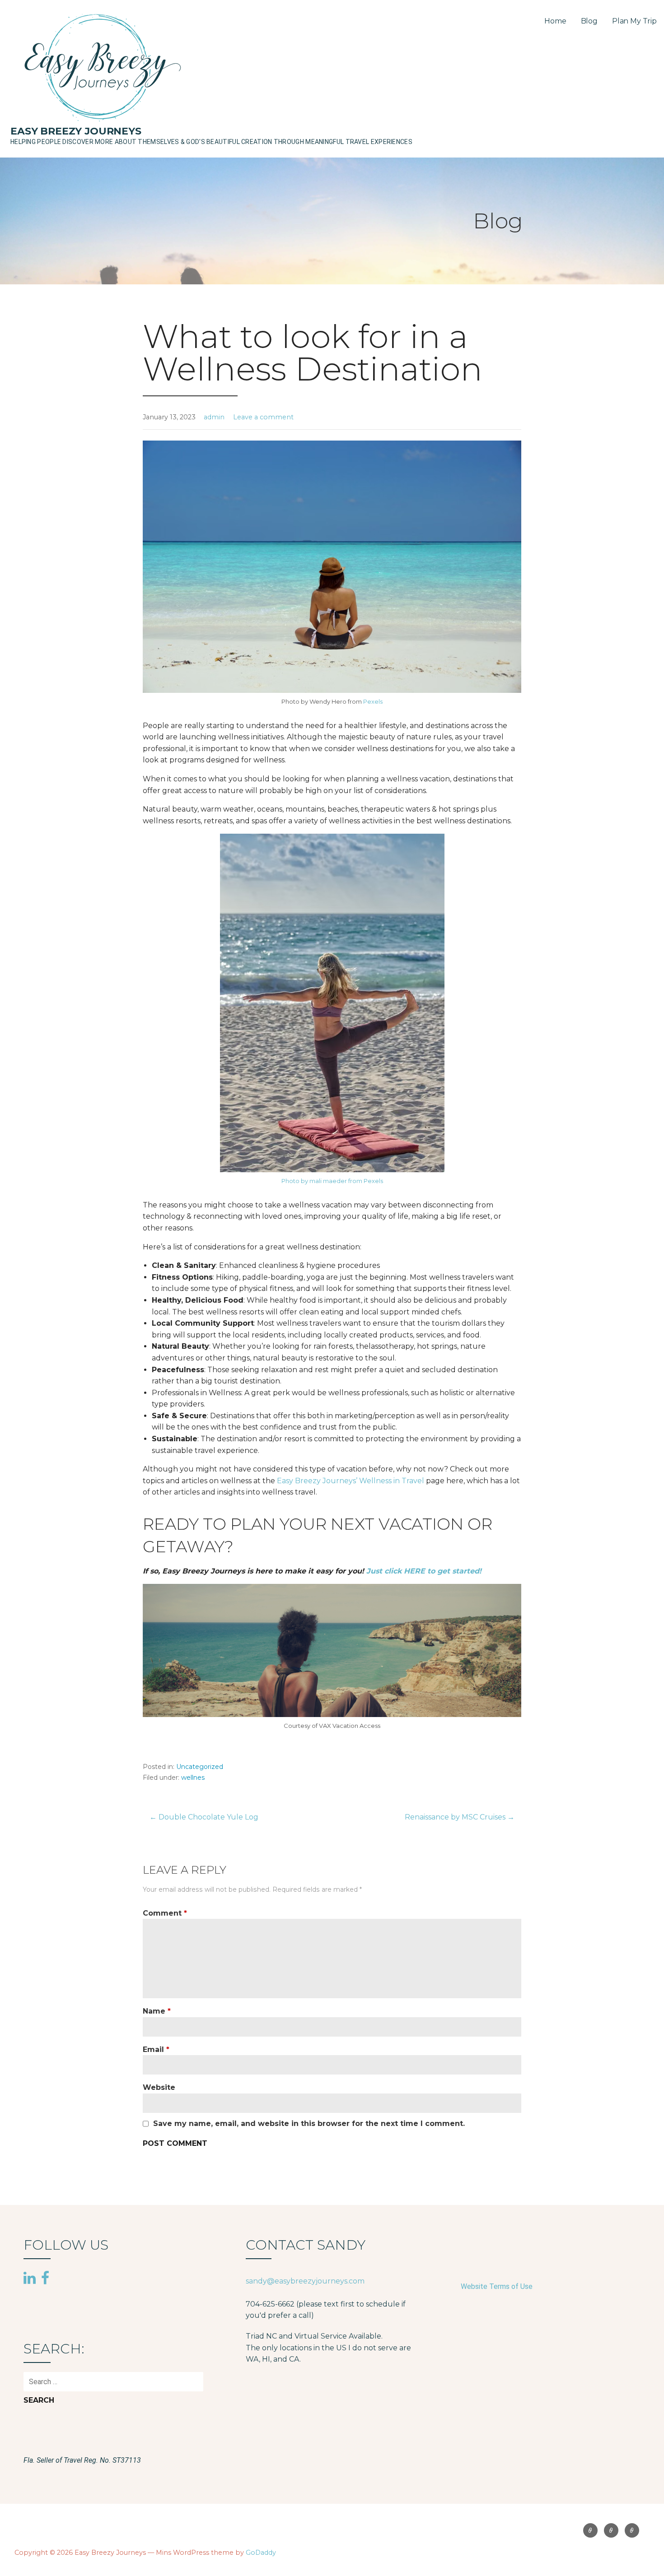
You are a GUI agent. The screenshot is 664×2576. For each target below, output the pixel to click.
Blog (589, 21)
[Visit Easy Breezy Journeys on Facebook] (45, 2277)
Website (159, 2087)
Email (156, 2049)
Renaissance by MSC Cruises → (460, 1817)
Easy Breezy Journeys (76, 131)
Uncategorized (200, 1767)
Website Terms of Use (497, 2286)
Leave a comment (263, 417)
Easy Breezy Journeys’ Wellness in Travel (351, 1481)
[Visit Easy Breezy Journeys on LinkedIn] (30, 2279)
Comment (165, 1913)
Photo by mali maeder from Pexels (332, 1181)
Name (157, 2011)
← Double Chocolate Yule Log (204, 1817)
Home (555, 21)
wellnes (193, 1778)
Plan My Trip (634, 21)
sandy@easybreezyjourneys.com (305, 2281)
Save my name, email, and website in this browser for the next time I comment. (309, 2124)
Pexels (373, 701)
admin (214, 417)
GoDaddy (261, 2553)
